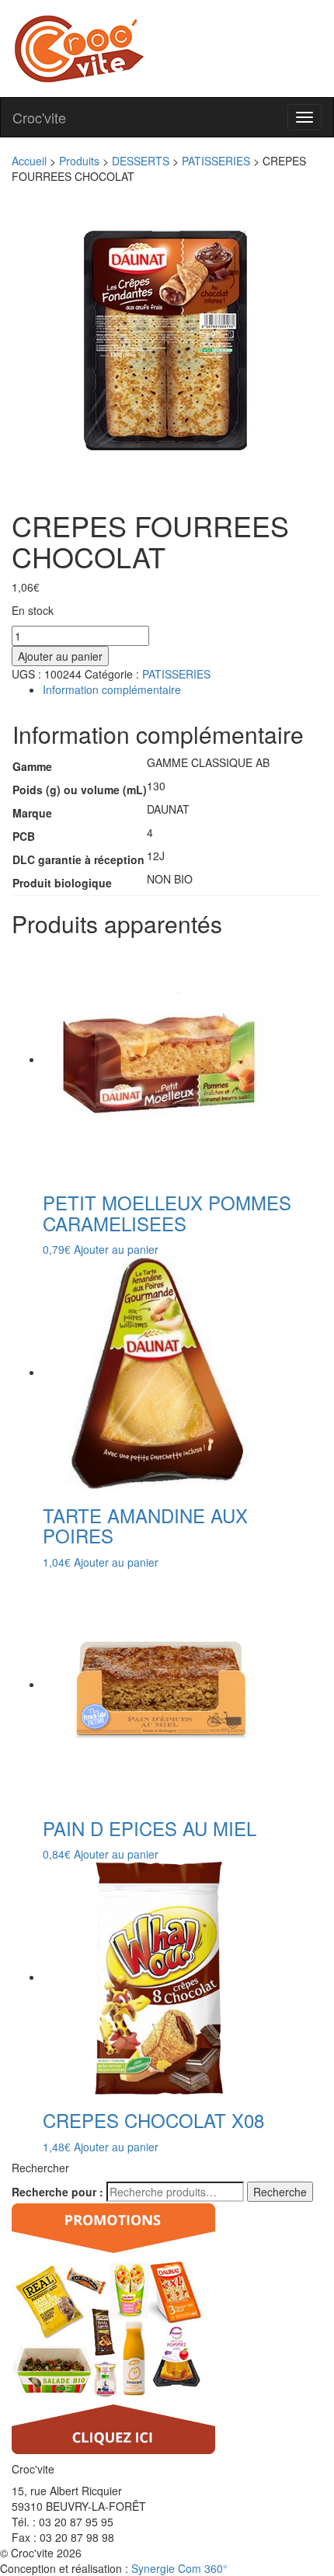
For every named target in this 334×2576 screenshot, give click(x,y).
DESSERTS (141, 161)
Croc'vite (39, 117)
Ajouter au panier (60, 656)
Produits (79, 161)
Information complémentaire (112, 689)
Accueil (29, 161)
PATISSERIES (216, 161)
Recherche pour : (57, 2192)
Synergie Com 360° (179, 2568)
